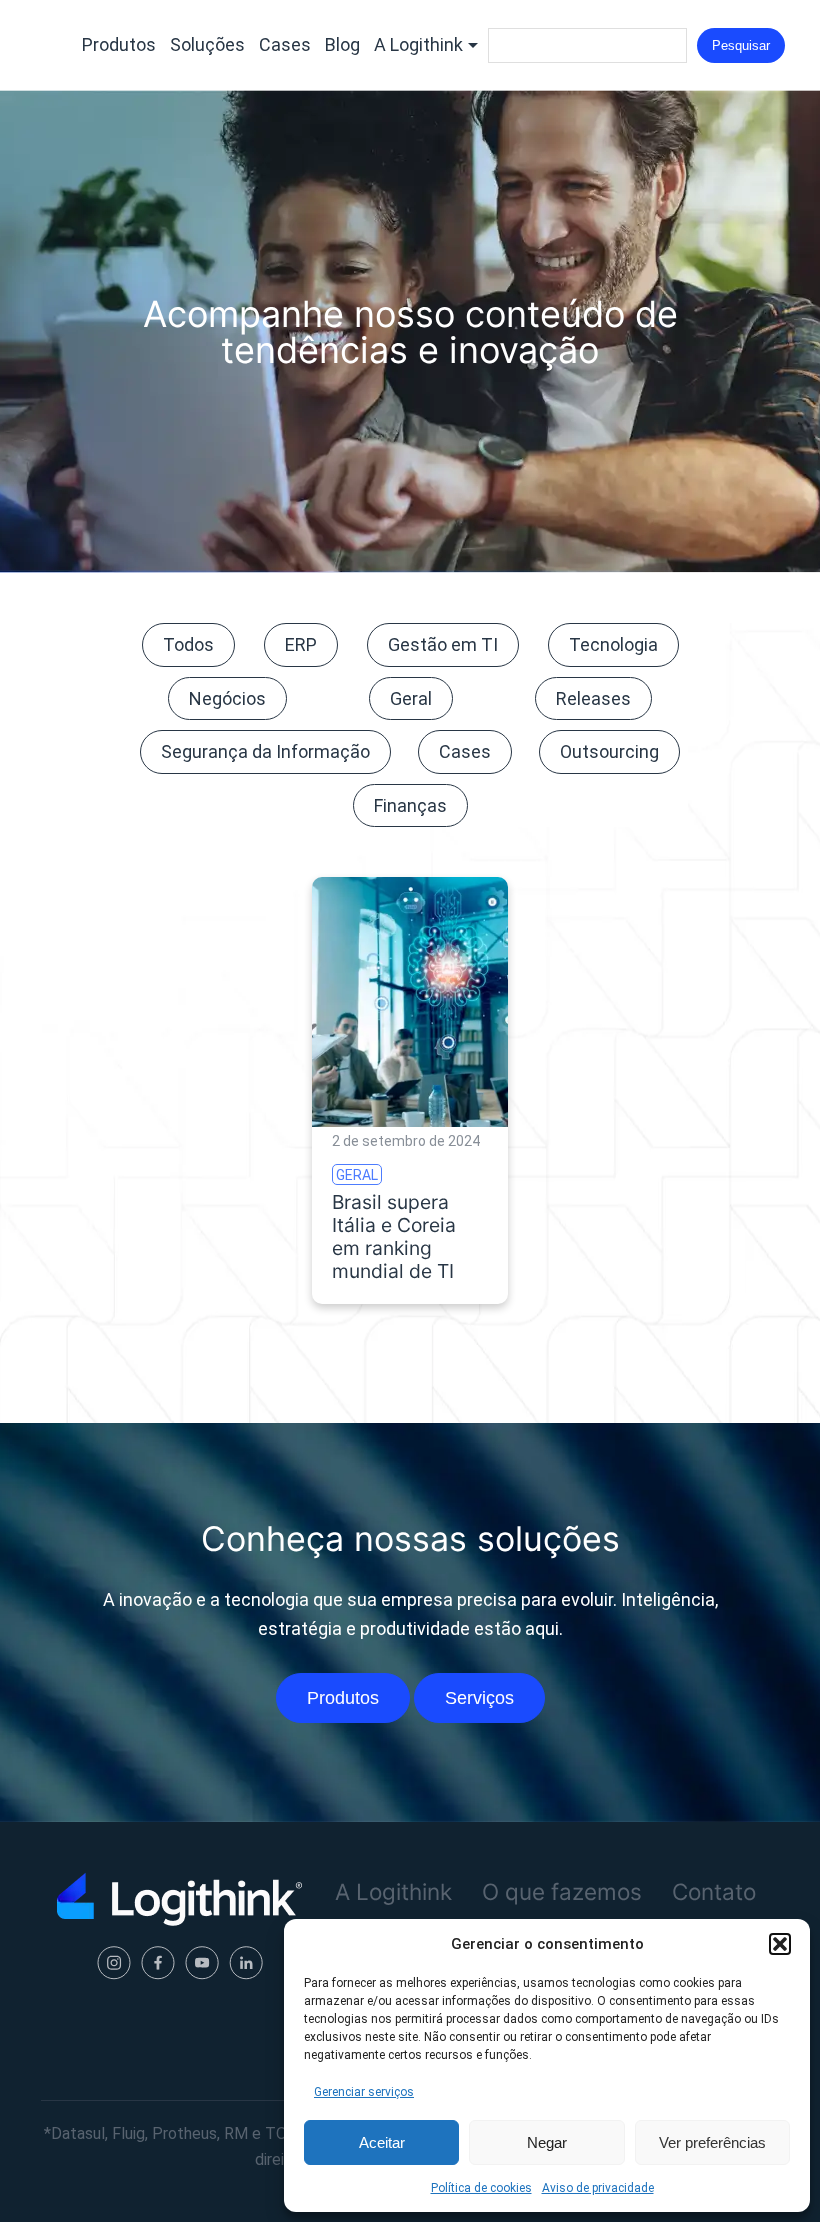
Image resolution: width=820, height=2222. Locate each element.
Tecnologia (613, 644)
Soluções (207, 44)
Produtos (119, 44)
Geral (411, 698)
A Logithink (418, 44)
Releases (593, 698)
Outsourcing (609, 751)
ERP (301, 644)
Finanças (410, 805)
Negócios (227, 698)
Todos (188, 644)
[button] (780, 1944)
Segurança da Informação (265, 751)
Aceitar (382, 2142)
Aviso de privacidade (598, 2188)
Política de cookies (481, 2188)
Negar (547, 2142)
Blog (342, 44)
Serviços (479, 1698)
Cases (285, 44)
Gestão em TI (443, 644)
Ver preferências (712, 2142)
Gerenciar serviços (364, 2092)
